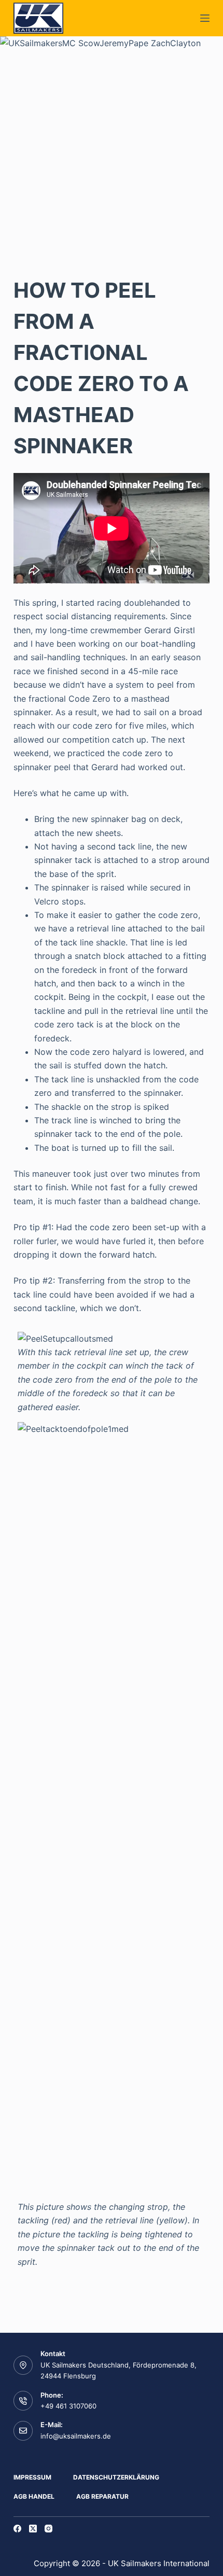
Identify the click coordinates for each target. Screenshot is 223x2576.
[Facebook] (17, 2529)
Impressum (32, 2477)
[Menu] (205, 18)
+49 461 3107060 (68, 2406)
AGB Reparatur (102, 2496)
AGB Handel (34, 2496)
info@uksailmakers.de (76, 2436)
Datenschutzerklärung (116, 2477)
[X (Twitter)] (33, 2529)
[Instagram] (48, 2529)
